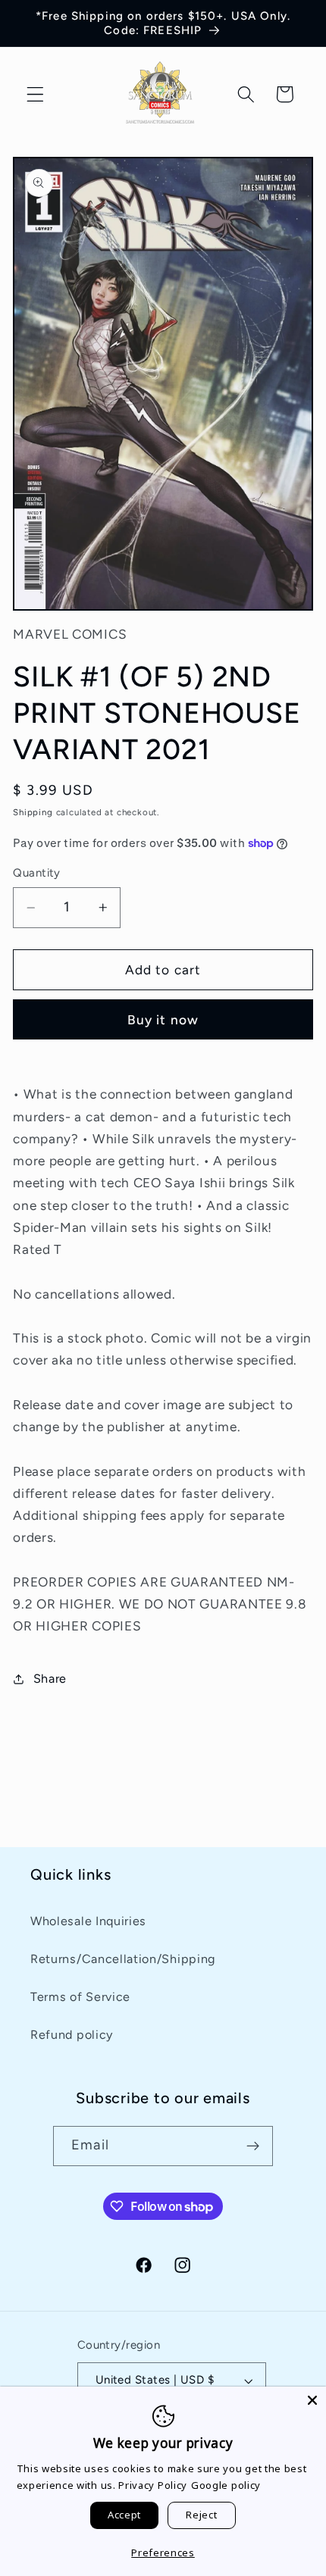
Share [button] (50, 1679)
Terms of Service (80, 1997)
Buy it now (163, 1020)
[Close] (312, 2400)
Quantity (37, 873)
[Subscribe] (253, 2146)
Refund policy (72, 2035)
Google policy (226, 2485)
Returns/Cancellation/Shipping (123, 1959)
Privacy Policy (153, 2485)
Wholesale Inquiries (88, 1921)
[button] (35, 94)
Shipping (33, 812)
